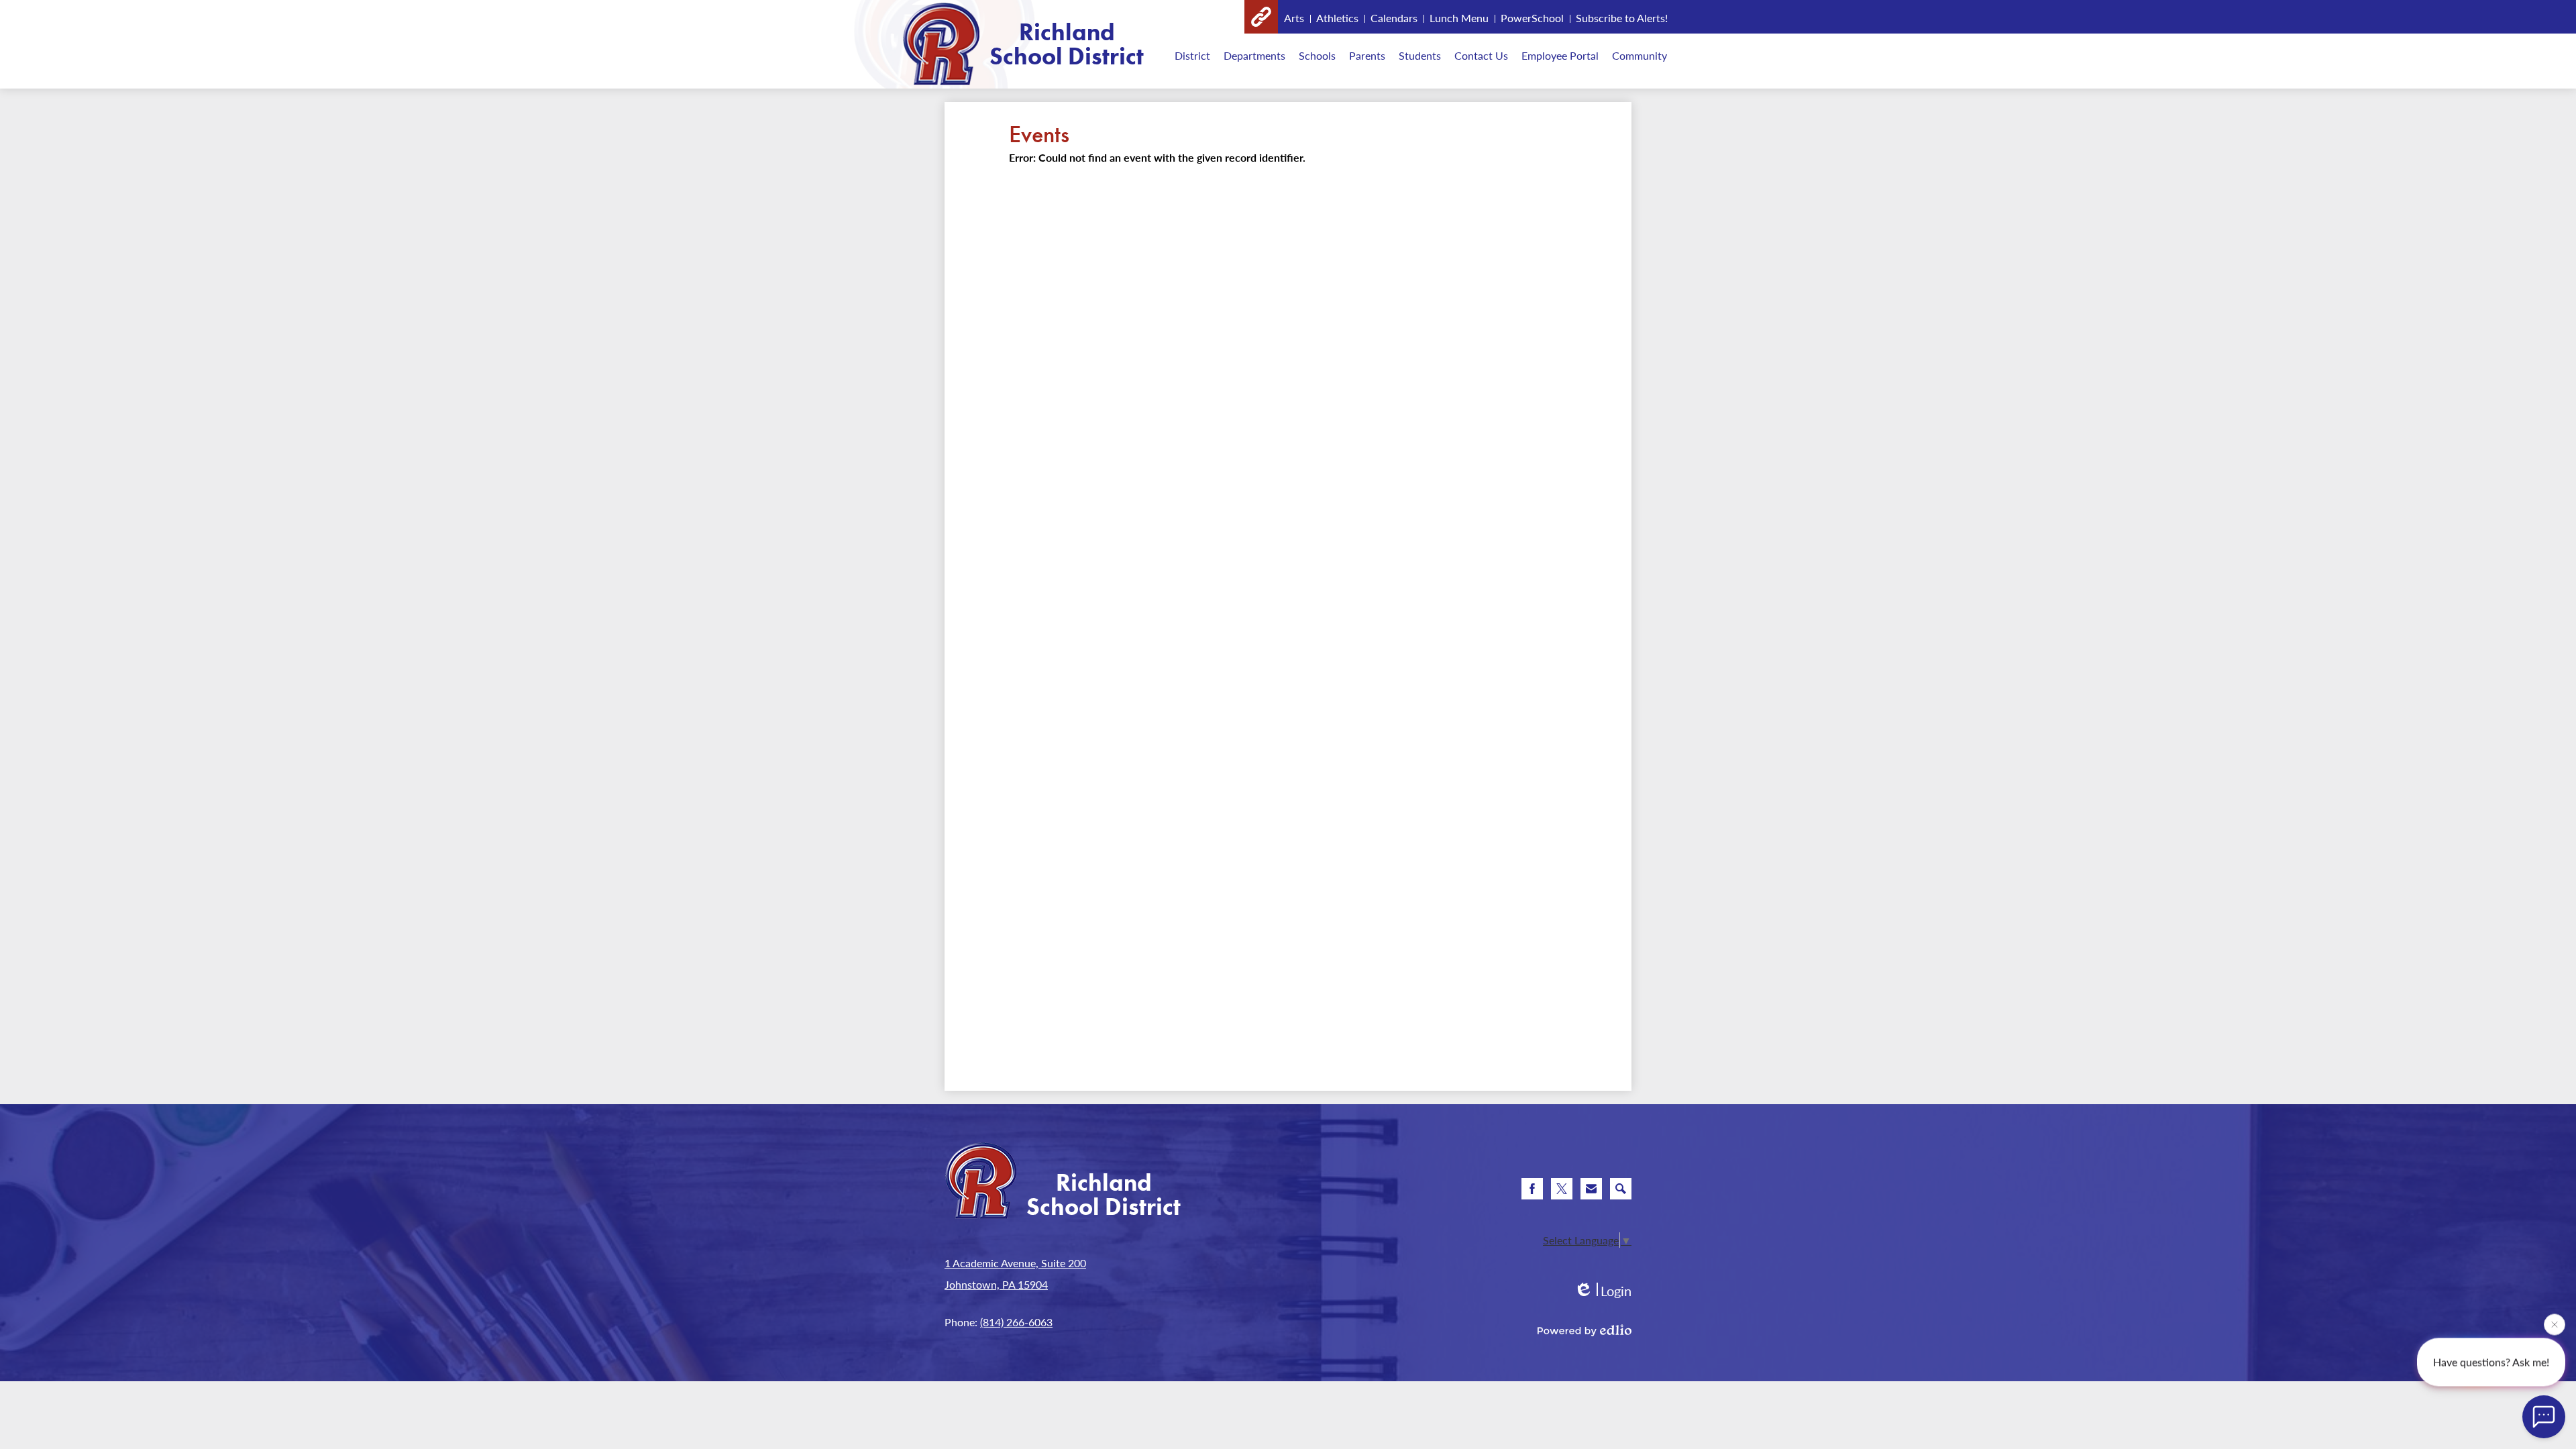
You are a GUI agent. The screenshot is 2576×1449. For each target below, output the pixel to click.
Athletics (1337, 18)
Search (1621, 1189)
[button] (1192, 55)
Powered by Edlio (1585, 1330)
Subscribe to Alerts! (1622, 18)
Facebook (1532, 1189)
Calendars (1394, 18)
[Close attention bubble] (2555, 1327)
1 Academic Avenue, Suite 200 (1015, 1263)
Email (1591, 1189)
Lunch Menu (1459, 18)
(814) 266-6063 (1016, 1322)
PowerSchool (1532, 18)
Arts (1294, 18)
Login (1603, 1291)
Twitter (1562, 1189)
